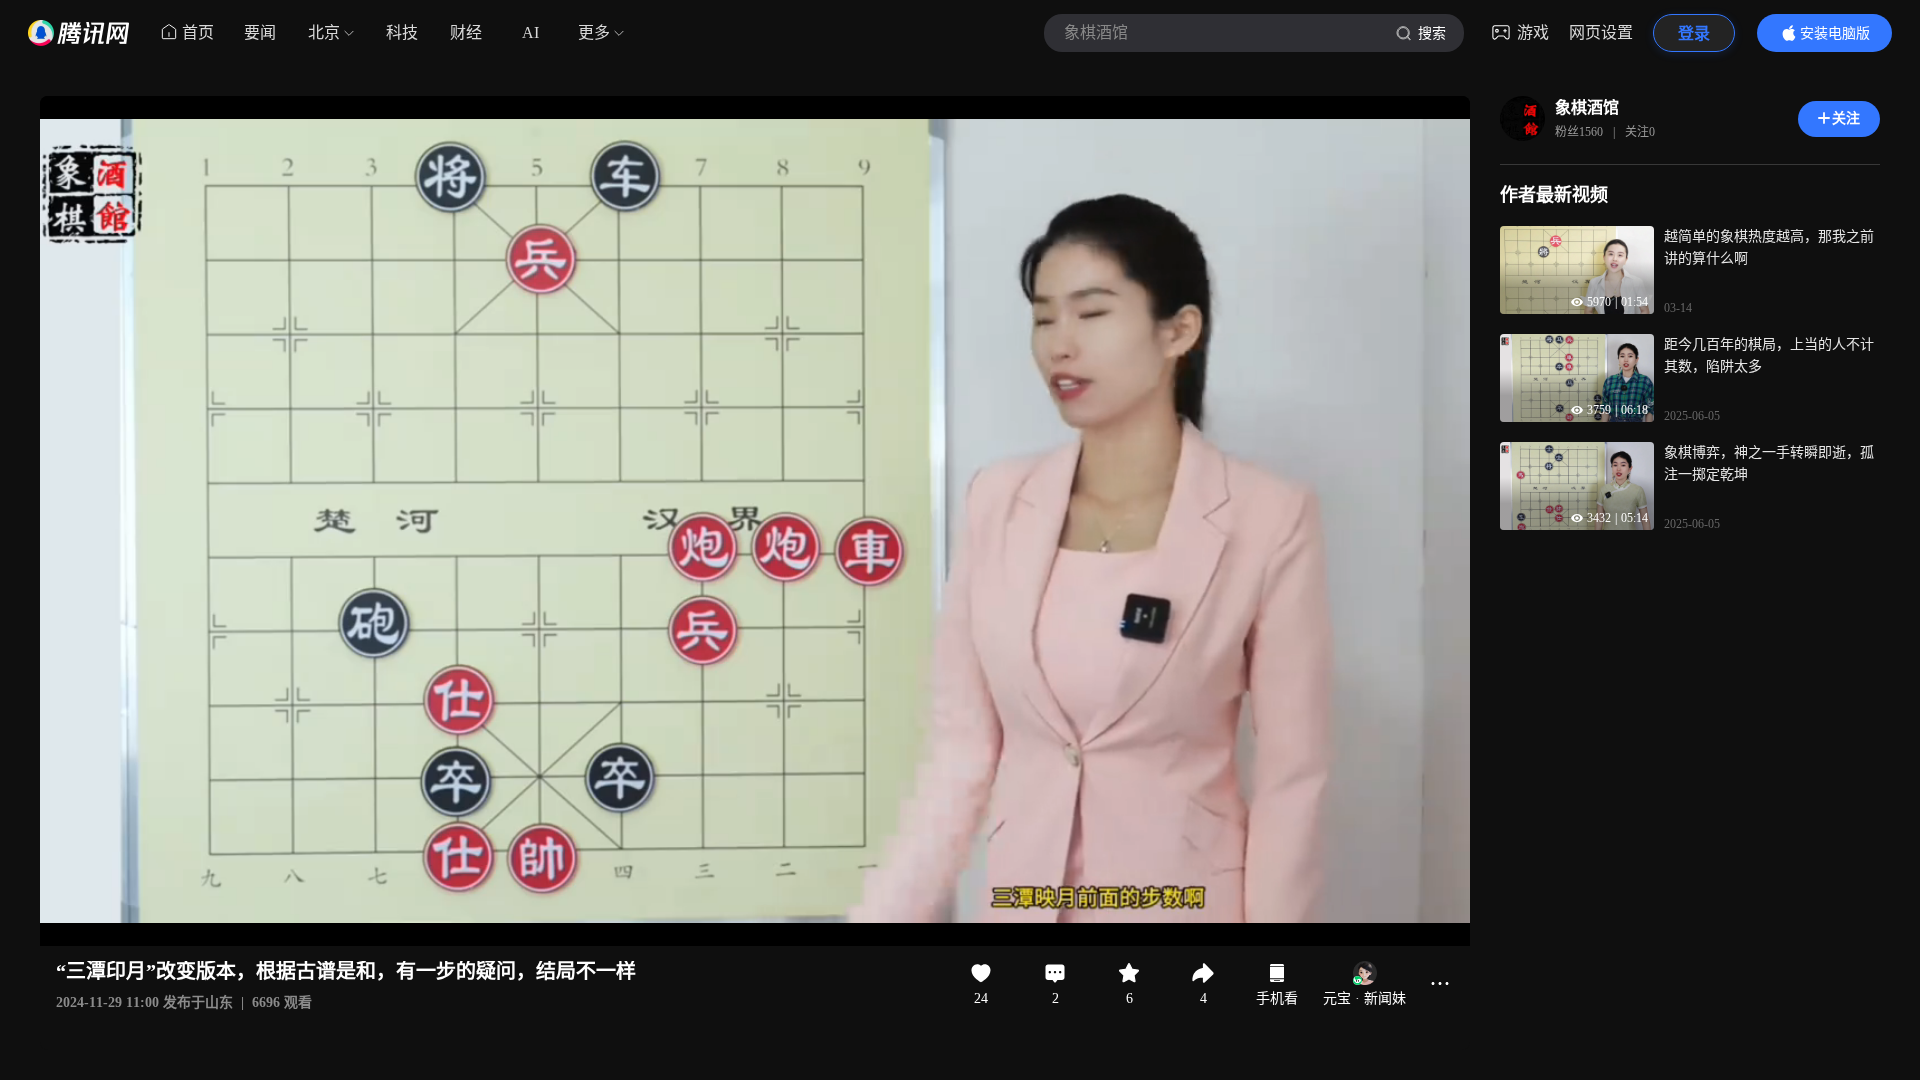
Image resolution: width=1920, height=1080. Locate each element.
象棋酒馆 (1587, 107)
